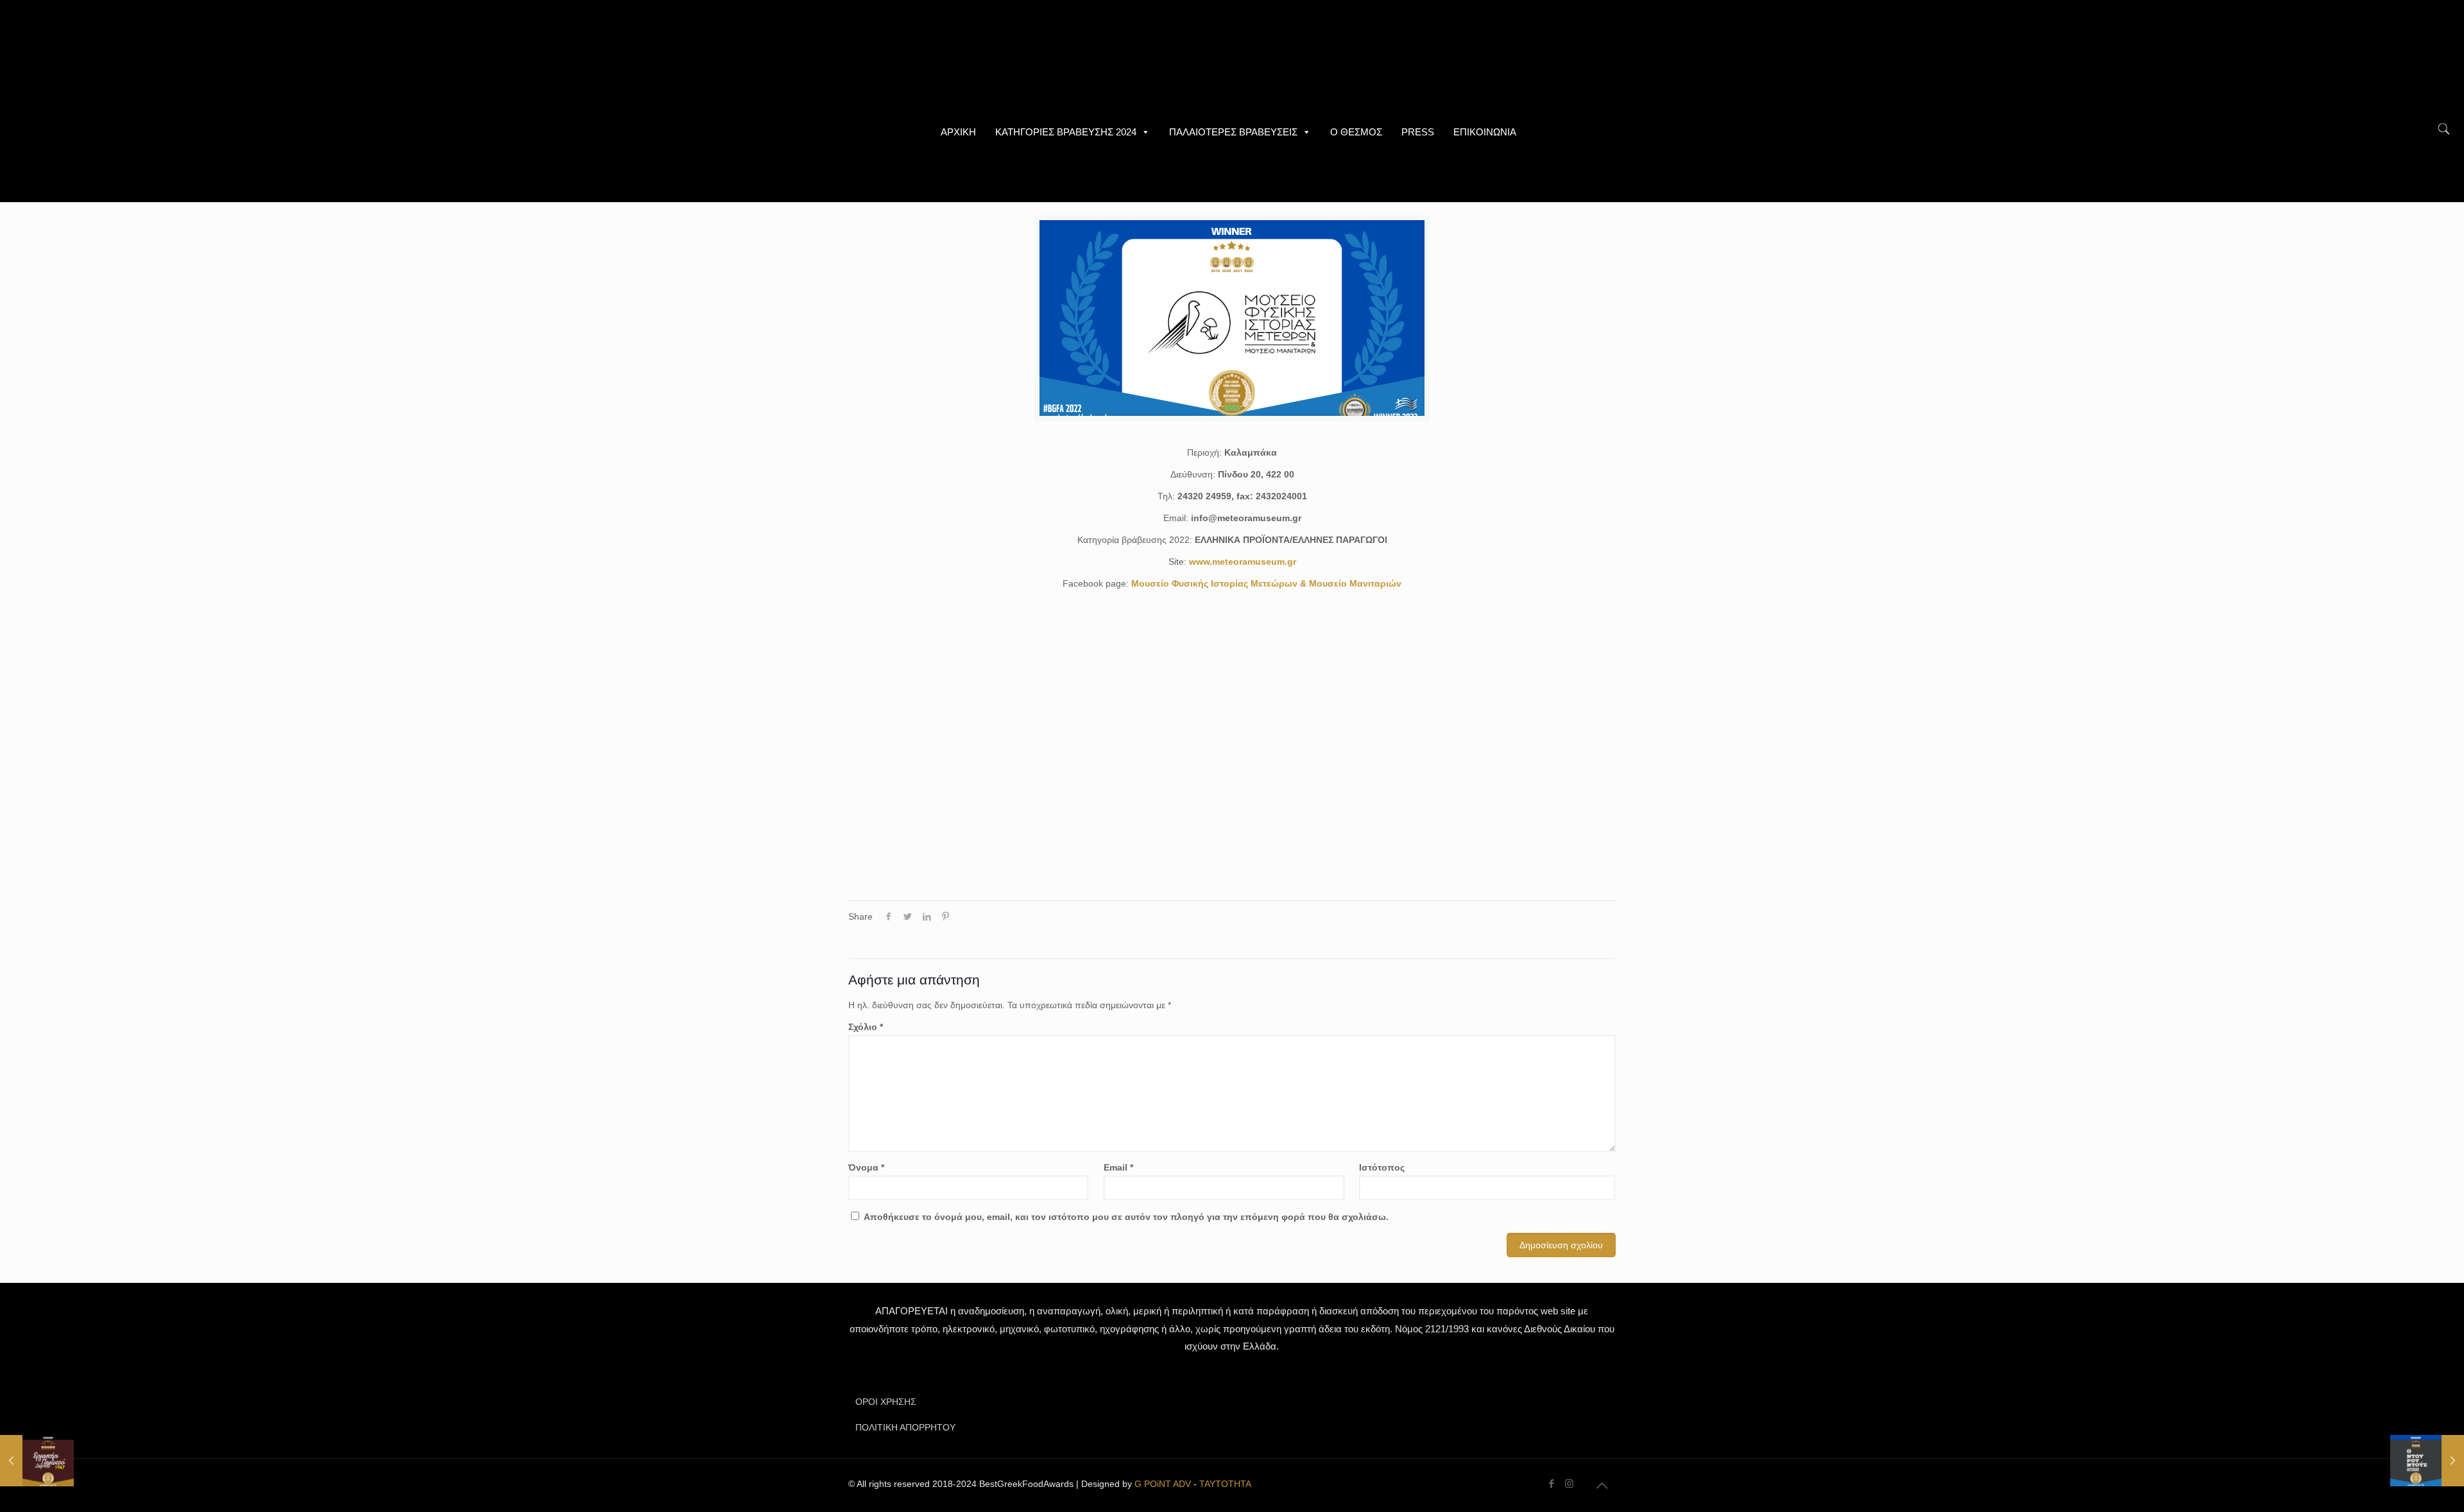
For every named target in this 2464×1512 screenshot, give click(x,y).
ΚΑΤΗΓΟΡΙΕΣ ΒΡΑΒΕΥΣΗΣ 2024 (1066, 132)
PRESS (1418, 132)
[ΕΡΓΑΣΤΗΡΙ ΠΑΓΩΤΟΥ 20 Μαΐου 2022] (37, 1461)
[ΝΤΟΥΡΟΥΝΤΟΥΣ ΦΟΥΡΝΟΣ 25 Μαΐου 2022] (2427, 1461)
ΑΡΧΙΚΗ (958, 132)
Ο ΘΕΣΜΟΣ (1356, 132)
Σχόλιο (866, 1027)
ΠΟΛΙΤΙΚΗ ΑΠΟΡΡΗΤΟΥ (905, 1427)
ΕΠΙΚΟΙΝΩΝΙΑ (1485, 132)
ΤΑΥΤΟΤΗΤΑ (1225, 1484)
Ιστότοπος (1382, 1167)
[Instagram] (1569, 1483)
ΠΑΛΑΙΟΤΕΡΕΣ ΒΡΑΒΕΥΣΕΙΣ (1233, 132)
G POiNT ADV (1163, 1484)
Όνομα (866, 1167)
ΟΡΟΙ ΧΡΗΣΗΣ (886, 1402)
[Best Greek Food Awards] (1232, 58)
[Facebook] (1552, 1483)
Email (1118, 1167)
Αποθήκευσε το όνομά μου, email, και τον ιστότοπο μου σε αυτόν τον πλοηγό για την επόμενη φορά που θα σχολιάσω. (1126, 1217)
